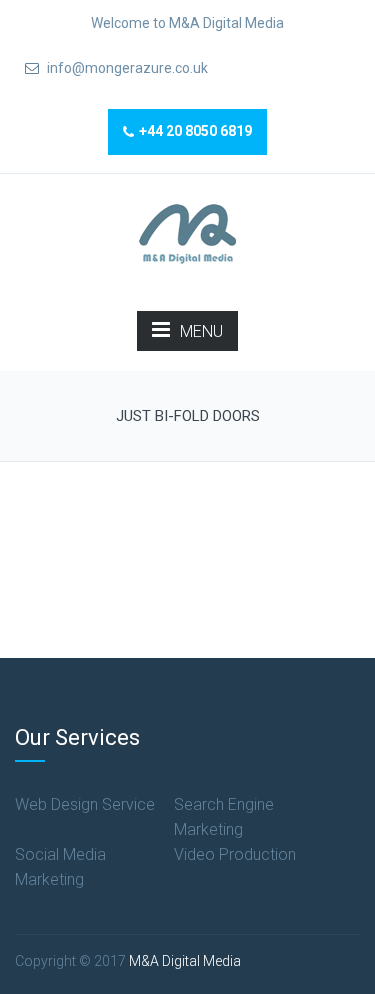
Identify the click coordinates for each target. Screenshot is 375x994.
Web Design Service (85, 804)
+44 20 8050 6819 (195, 131)
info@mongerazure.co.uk (126, 68)
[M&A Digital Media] (187, 232)
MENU (201, 331)
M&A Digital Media (185, 961)
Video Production (235, 854)
